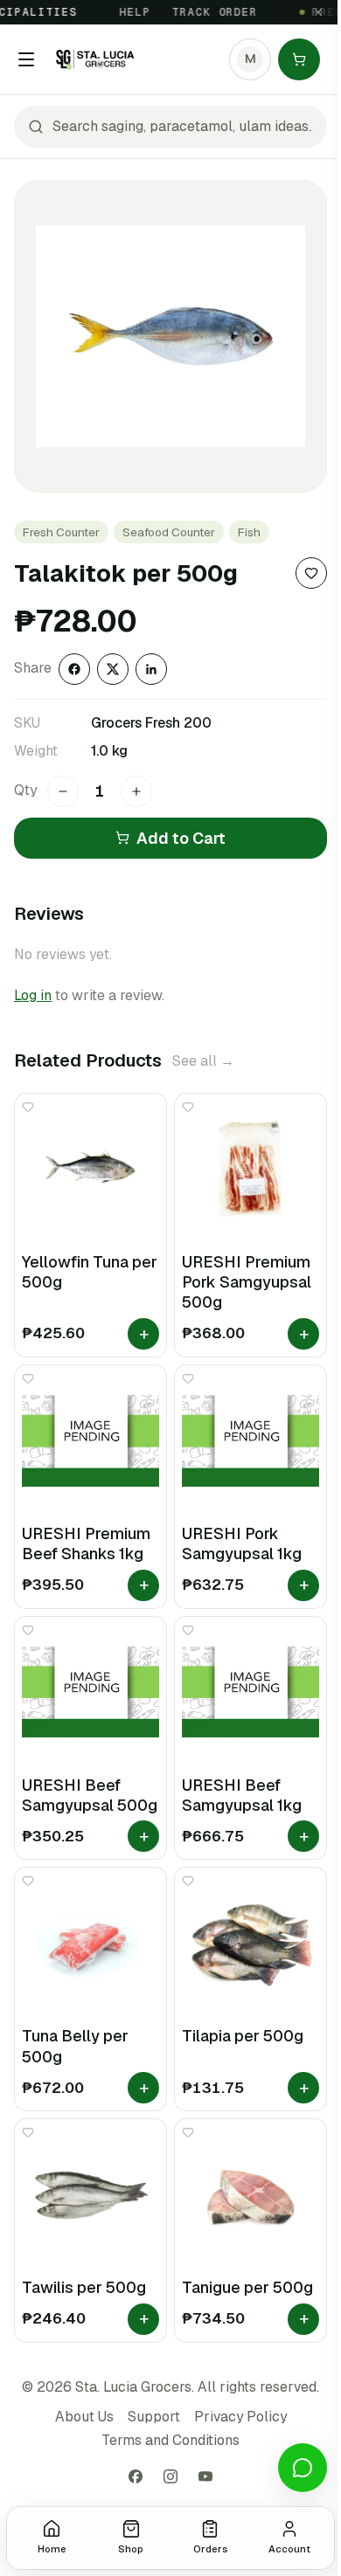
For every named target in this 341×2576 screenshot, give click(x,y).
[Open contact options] (303, 2468)
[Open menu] (26, 59)
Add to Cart (181, 838)
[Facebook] (136, 2476)
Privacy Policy (240, 2417)
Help (125, 12)
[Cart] (299, 59)
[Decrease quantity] (63, 791)
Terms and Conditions (170, 2440)
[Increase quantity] (136, 791)
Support (154, 2417)
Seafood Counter (169, 532)
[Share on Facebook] (74, 669)
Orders (210, 2549)
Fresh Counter (61, 532)
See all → (203, 1061)
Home (52, 2549)
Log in (33, 995)
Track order (205, 12)
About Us (84, 2417)
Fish (249, 532)
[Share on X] (113, 669)
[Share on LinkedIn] (151, 669)
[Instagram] (170, 2476)
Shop (131, 2549)
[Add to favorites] (311, 573)
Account (289, 2549)
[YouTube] (205, 2476)
